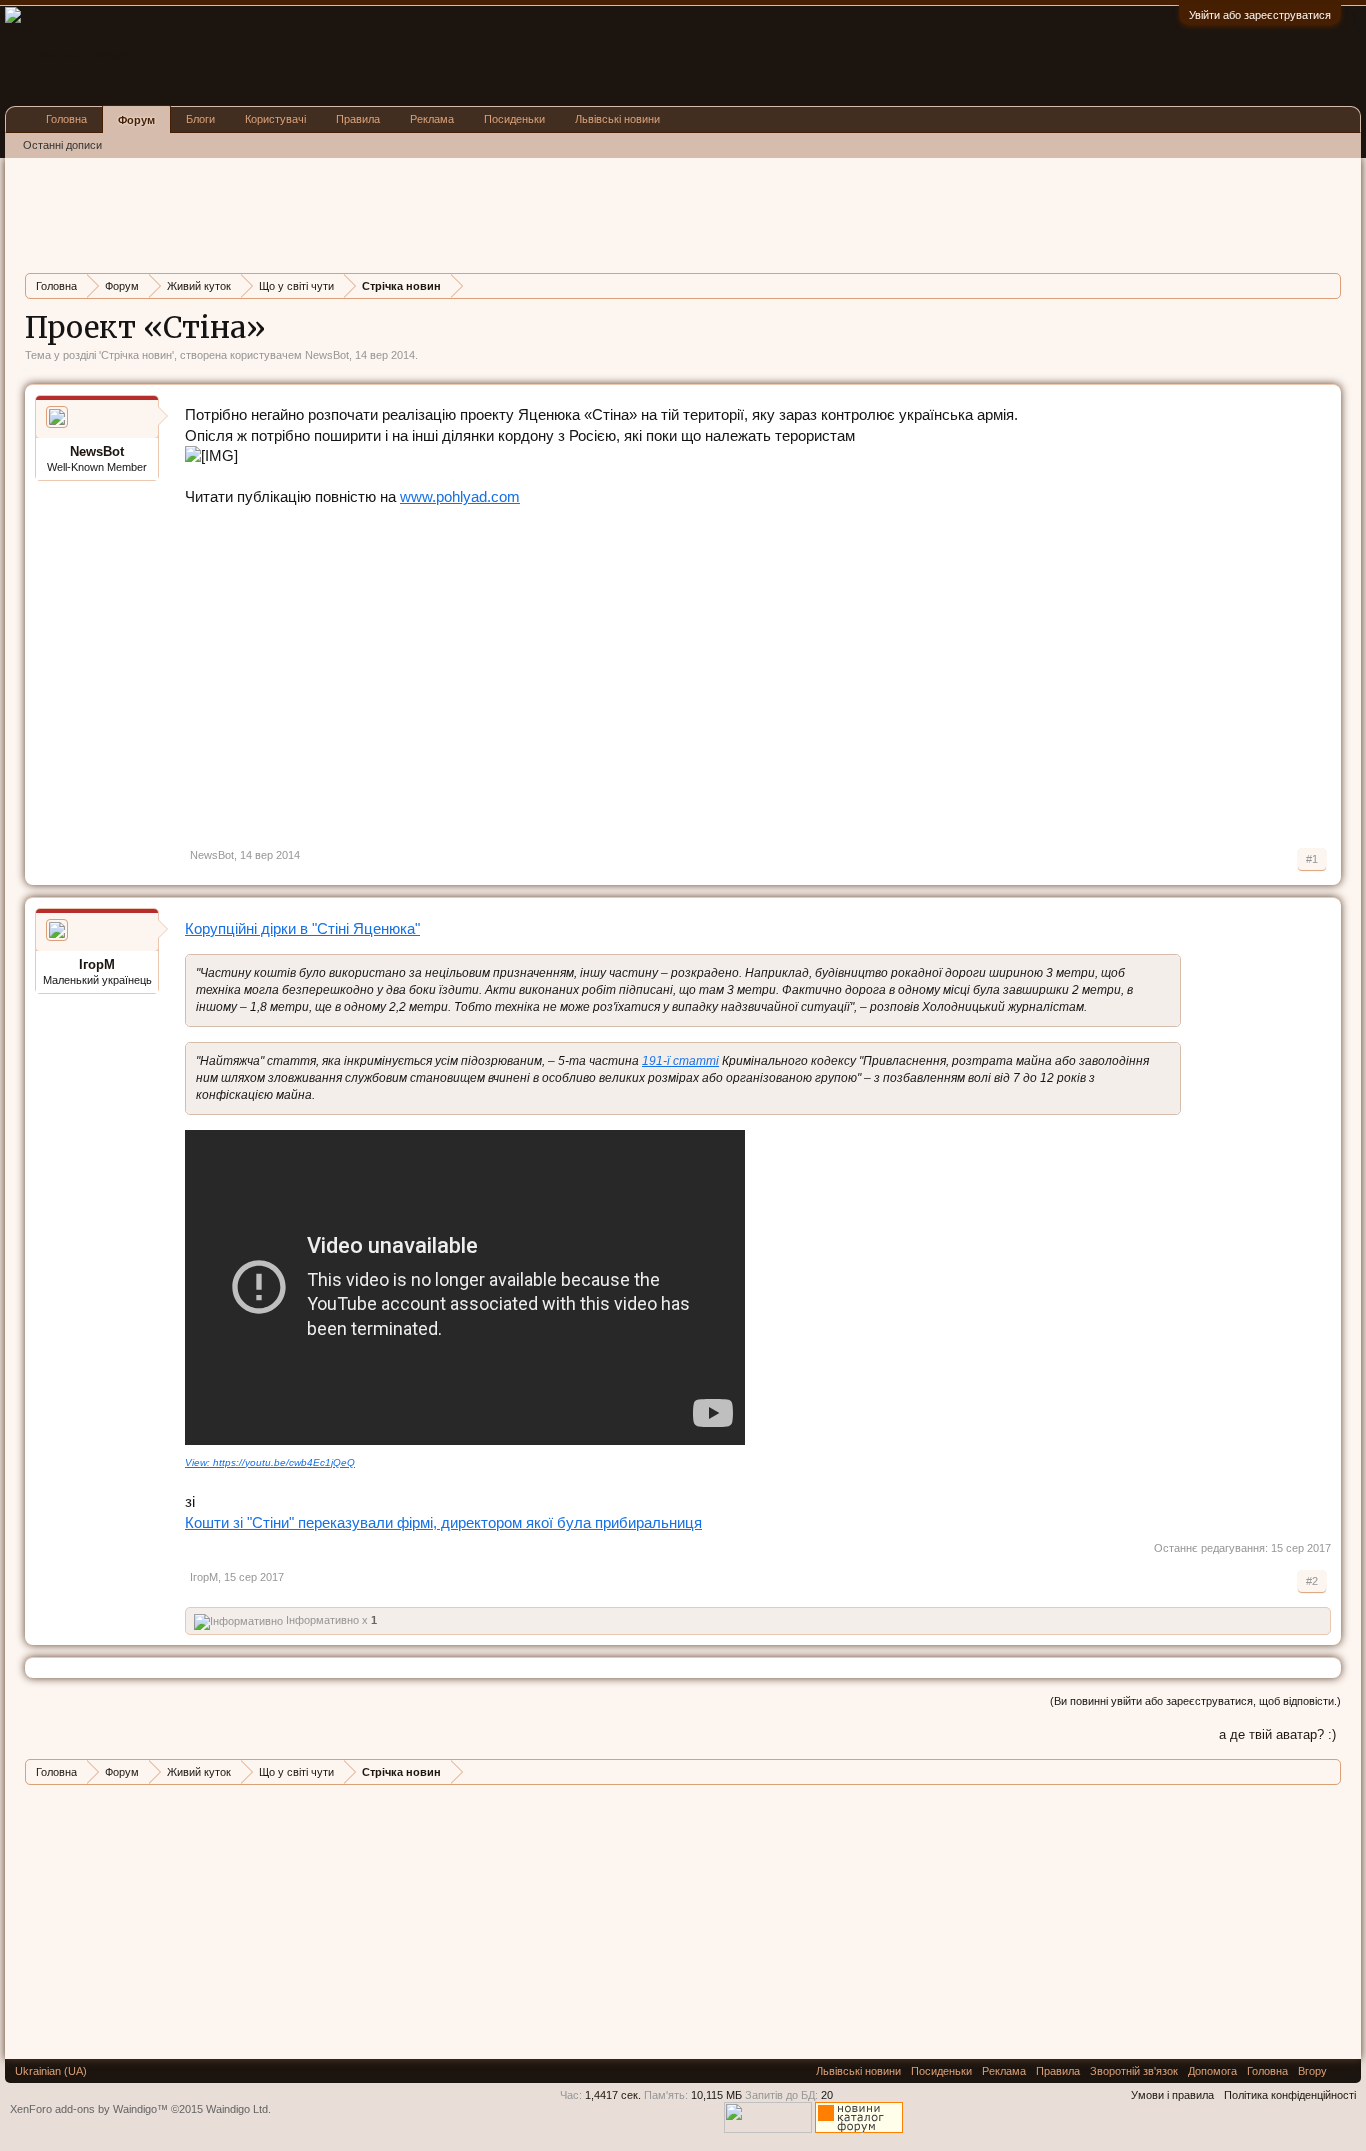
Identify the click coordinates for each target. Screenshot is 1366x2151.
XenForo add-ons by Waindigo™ (89, 2109)
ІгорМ (97, 964)
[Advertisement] (389, 213)
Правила (358, 119)
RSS (1344, 2071)
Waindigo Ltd (237, 2109)
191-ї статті (680, 1061)
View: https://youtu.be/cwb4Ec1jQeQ (270, 1462)
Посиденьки (514, 119)
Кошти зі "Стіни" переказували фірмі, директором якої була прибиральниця (443, 1522)
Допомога (1212, 2071)
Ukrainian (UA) (51, 2071)
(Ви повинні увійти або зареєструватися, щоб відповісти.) (1195, 1701)
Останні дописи (62, 145)
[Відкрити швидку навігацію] (1328, 285)
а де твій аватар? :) (1277, 1734)
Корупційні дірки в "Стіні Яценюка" (302, 928)
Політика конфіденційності (1290, 2095)
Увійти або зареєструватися (1260, 15)
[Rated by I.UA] (768, 2129)
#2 (1312, 1581)
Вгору (1312, 2071)
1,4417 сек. (613, 2095)
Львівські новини (617, 119)
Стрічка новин (136, 355)
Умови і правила (1172, 2095)
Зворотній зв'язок (1134, 2071)
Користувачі (275, 119)
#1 (1312, 859)
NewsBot (327, 355)
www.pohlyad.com (460, 497)
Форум (136, 120)
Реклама (432, 119)
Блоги (200, 119)
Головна (66, 119)
